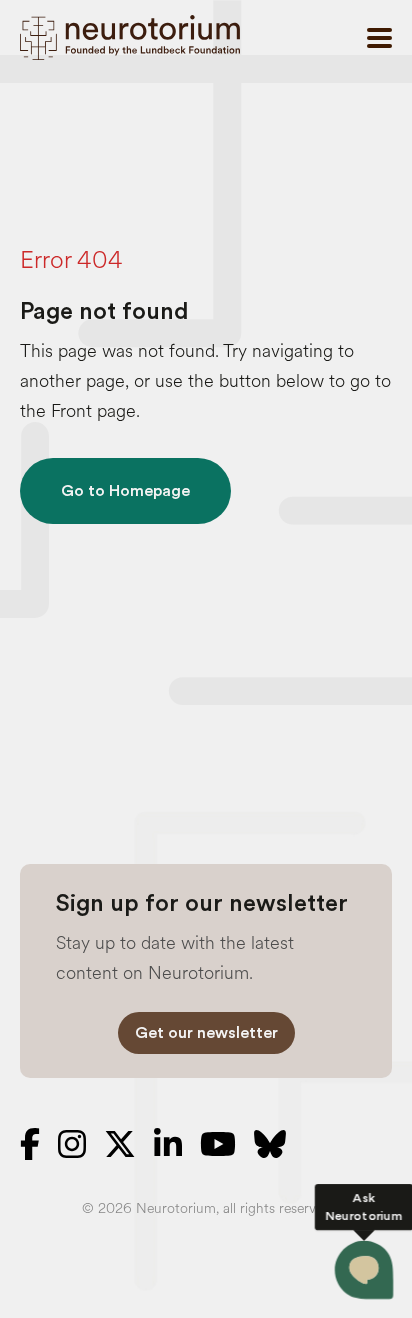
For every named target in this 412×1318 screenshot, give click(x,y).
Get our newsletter (206, 1033)
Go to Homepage (125, 491)
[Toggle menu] (379, 38)
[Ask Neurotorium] (364, 1270)
